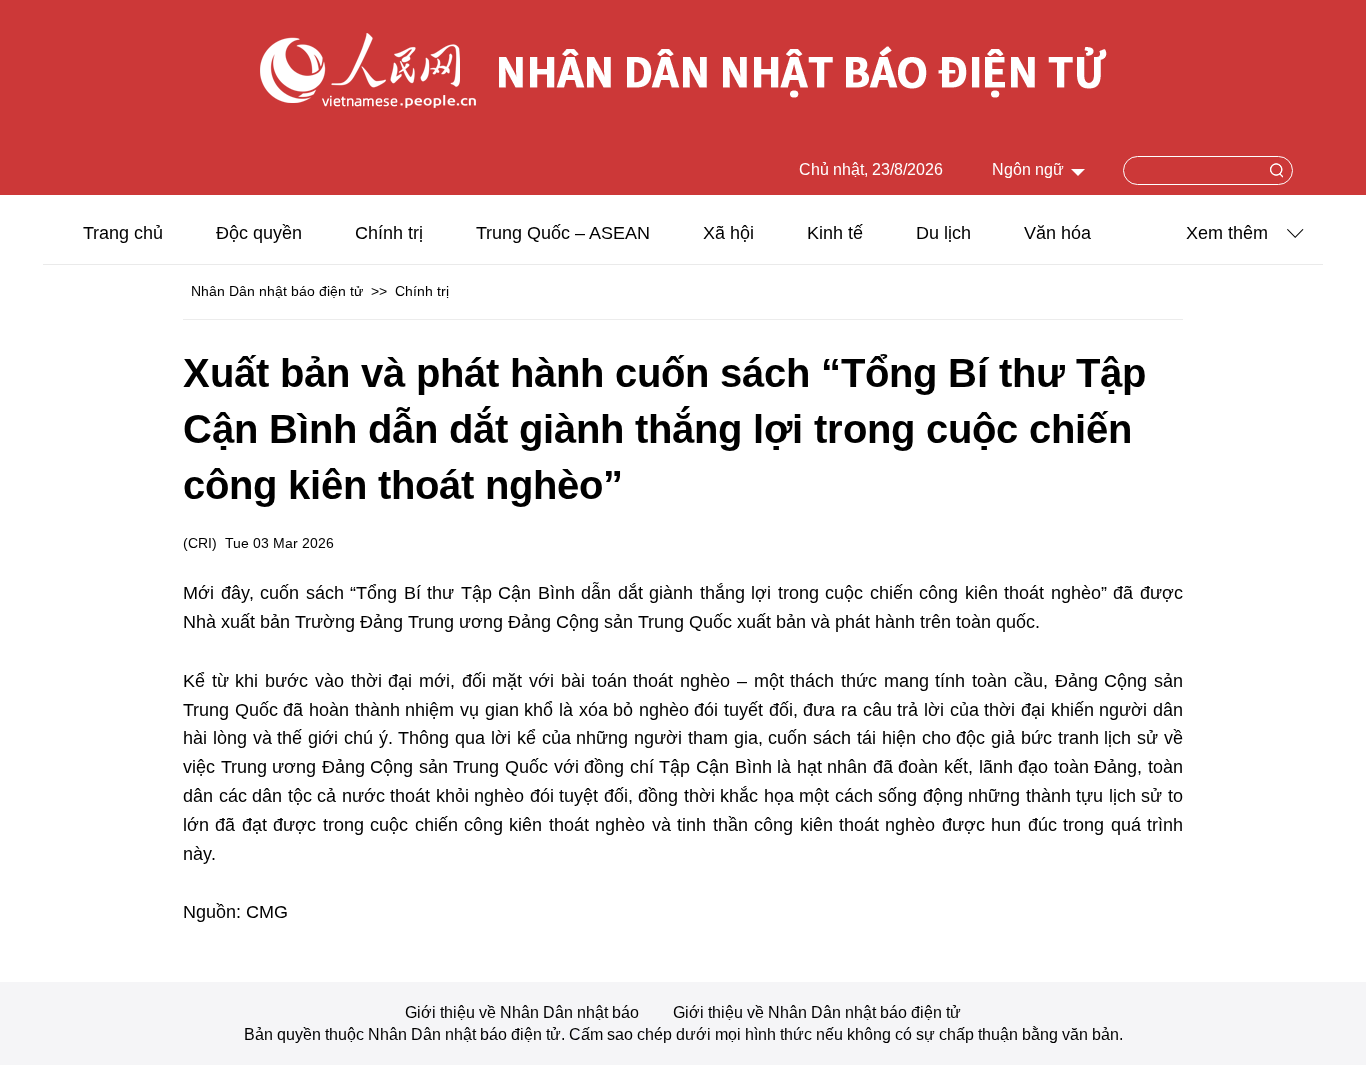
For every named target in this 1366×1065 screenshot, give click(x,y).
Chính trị (389, 233)
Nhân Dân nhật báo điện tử (277, 291)
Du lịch (943, 233)
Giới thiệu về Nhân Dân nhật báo (524, 1012)
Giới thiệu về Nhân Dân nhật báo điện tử (817, 1012)
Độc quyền (259, 233)
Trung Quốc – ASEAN (563, 233)
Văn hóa (1057, 233)
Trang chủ (123, 233)
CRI (200, 543)
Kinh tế (835, 233)
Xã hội (728, 233)
